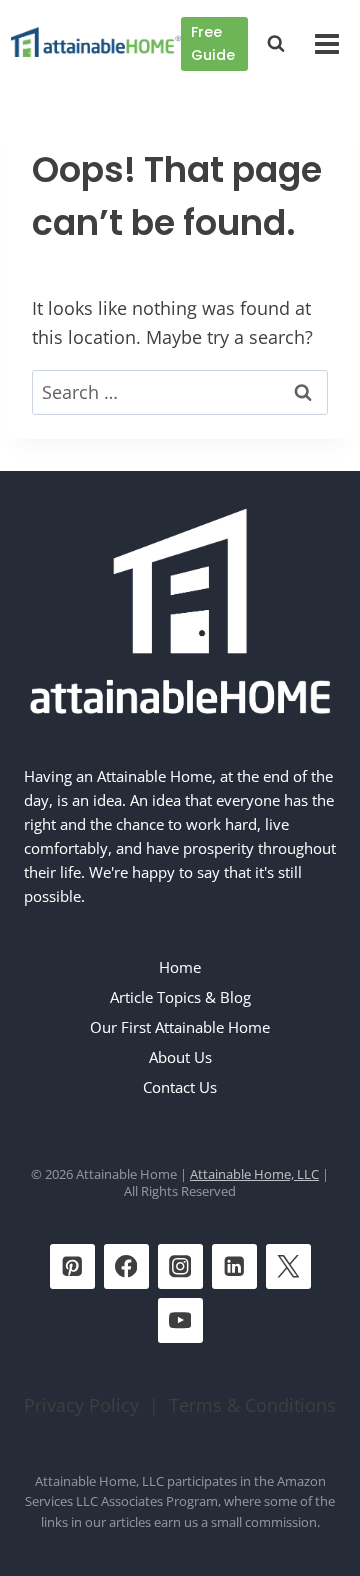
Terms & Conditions (252, 1405)
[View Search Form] (276, 44)
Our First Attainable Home (180, 1027)
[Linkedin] (234, 1266)
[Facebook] (126, 1266)
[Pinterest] (72, 1266)
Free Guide (213, 43)
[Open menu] (326, 43)
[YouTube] (180, 1320)
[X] (288, 1266)
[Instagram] (180, 1266)
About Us (180, 1057)
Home (180, 967)
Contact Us (180, 1087)
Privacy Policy (81, 1405)
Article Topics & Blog (180, 997)
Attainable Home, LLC (254, 1174)
